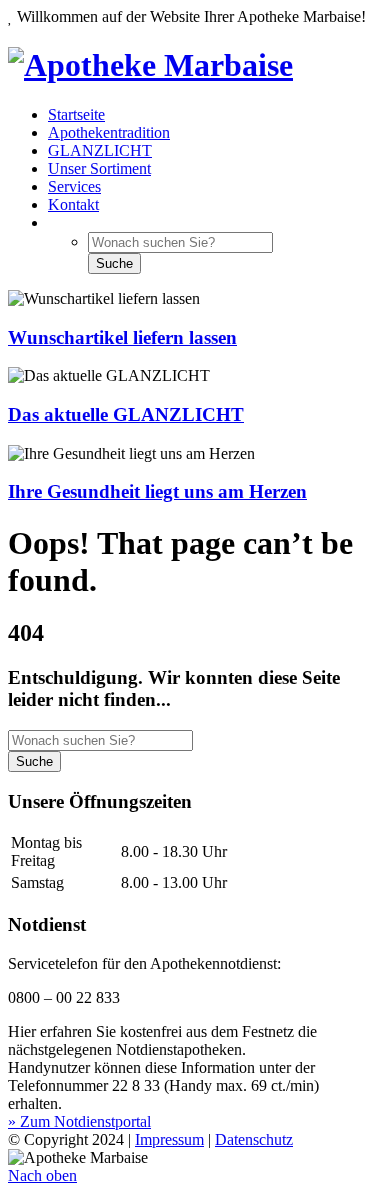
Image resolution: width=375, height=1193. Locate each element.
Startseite (76, 114)
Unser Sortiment (99, 168)
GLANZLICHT (100, 150)
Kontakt (73, 204)
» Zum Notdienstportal (79, 1121)
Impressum (169, 1139)
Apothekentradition (109, 132)
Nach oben (42, 1175)
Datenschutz (254, 1139)
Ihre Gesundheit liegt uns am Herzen (157, 491)
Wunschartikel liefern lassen (122, 337)
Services (74, 186)
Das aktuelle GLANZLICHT (126, 414)
